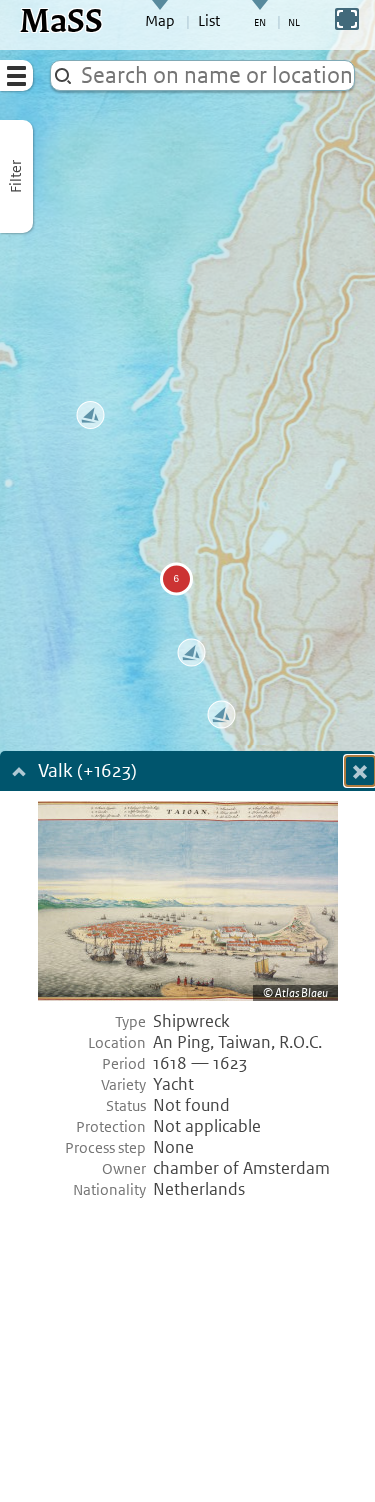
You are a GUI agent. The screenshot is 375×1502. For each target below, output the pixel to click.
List (209, 21)
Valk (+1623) (94, 772)
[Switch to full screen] (347, 19)
